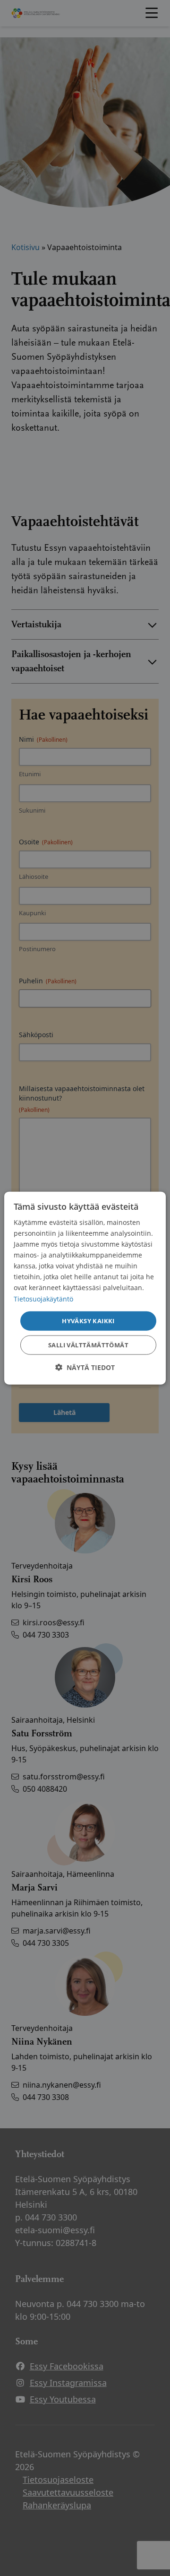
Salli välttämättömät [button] (88, 1345)
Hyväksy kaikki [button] (88, 1320)
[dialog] (85, 1288)
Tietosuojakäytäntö (43, 1298)
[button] (85, 1367)
